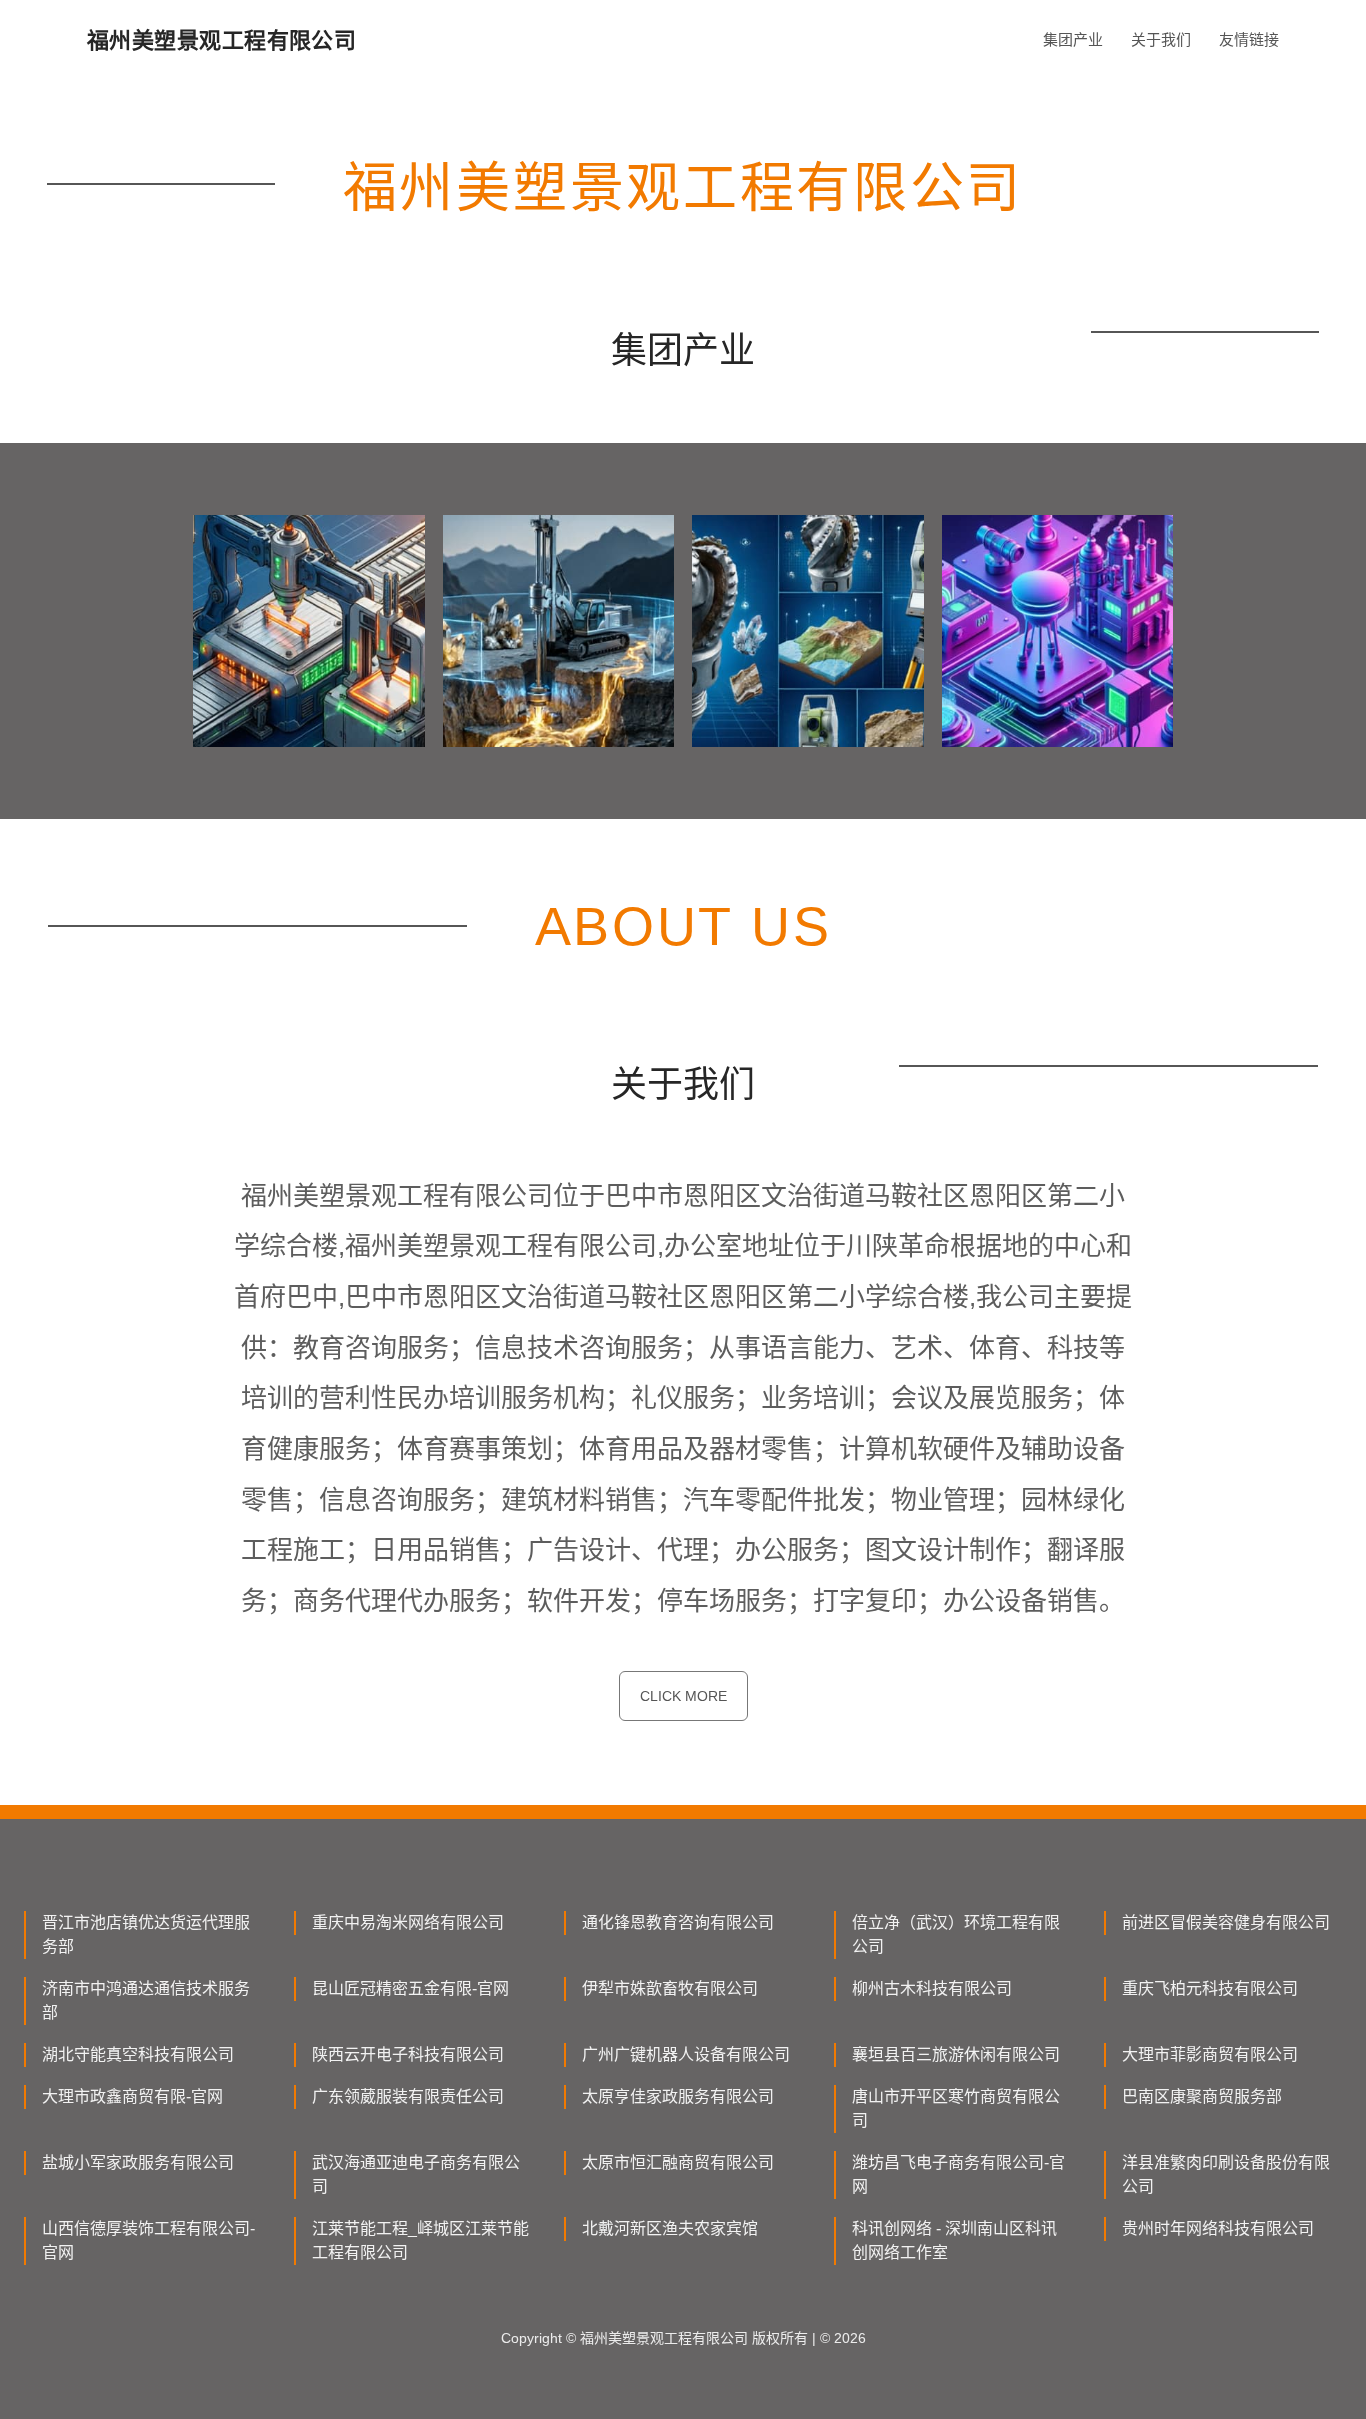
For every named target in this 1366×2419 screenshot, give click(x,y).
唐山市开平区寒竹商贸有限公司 (956, 2108)
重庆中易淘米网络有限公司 (408, 1922)
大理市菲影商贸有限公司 (1210, 2054)
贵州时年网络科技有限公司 (1218, 2228)
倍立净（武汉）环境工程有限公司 (956, 1934)
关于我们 (1161, 39)
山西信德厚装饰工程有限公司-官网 (148, 2240)
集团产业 (1073, 39)
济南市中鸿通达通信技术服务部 (146, 2000)
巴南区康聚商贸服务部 (1202, 2096)
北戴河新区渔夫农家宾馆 (670, 2228)
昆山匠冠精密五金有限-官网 (410, 1988)
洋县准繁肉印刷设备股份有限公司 (1226, 2174)
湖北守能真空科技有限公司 (138, 2054)
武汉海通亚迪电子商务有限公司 (416, 2174)
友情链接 (1249, 39)
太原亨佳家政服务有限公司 (678, 2096)
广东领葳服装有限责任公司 (408, 2096)
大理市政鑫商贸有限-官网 (132, 2096)
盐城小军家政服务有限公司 (138, 2162)
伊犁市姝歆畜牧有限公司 (670, 1988)
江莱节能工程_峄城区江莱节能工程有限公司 (420, 2240)
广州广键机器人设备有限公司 (686, 2054)
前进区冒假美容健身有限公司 (1226, 1922)
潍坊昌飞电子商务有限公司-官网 (958, 2174)
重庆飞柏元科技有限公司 (1210, 1988)
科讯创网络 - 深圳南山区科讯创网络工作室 (954, 2240)
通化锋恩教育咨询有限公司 (678, 1922)
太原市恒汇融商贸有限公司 (678, 2162)
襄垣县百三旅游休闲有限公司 (956, 2054)
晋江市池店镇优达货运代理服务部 (146, 1934)
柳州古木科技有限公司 (932, 1988)
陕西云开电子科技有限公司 (408, 2054)
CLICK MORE (683, 1696)
